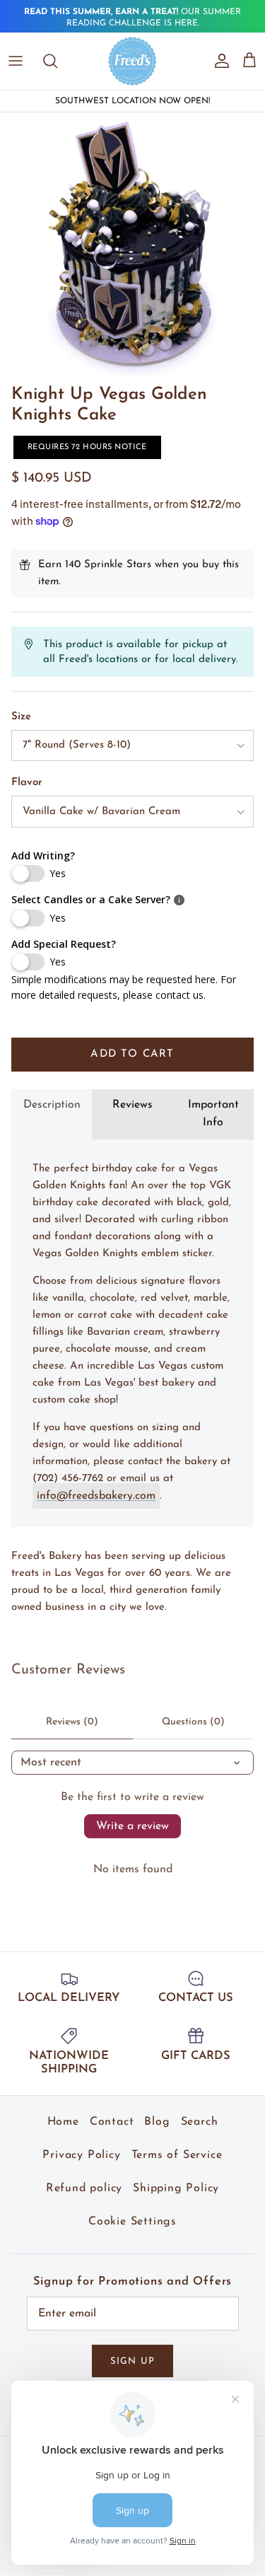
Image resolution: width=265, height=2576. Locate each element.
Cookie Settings (132, 2212)
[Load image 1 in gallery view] (132, 235)
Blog (157, 2112)
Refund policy (84, 2178)
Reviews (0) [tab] (72, 1711)
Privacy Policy (81, 2145)
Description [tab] (52, 1094)
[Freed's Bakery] (132, 51)
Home (63, 2112)
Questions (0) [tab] (193, 1711)
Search (200, 2112)
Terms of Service (177, 2145)
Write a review (132, 1816)
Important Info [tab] (213, 1103)
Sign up (132, 2351)
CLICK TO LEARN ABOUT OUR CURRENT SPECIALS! (132, 18)
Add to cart (132, 1044)
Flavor (27, 773)
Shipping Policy (176, 2178)
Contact (112, 2112)
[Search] (57, 51)
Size (21, 707)
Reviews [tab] (132, 1094)
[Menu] (16, 51)
